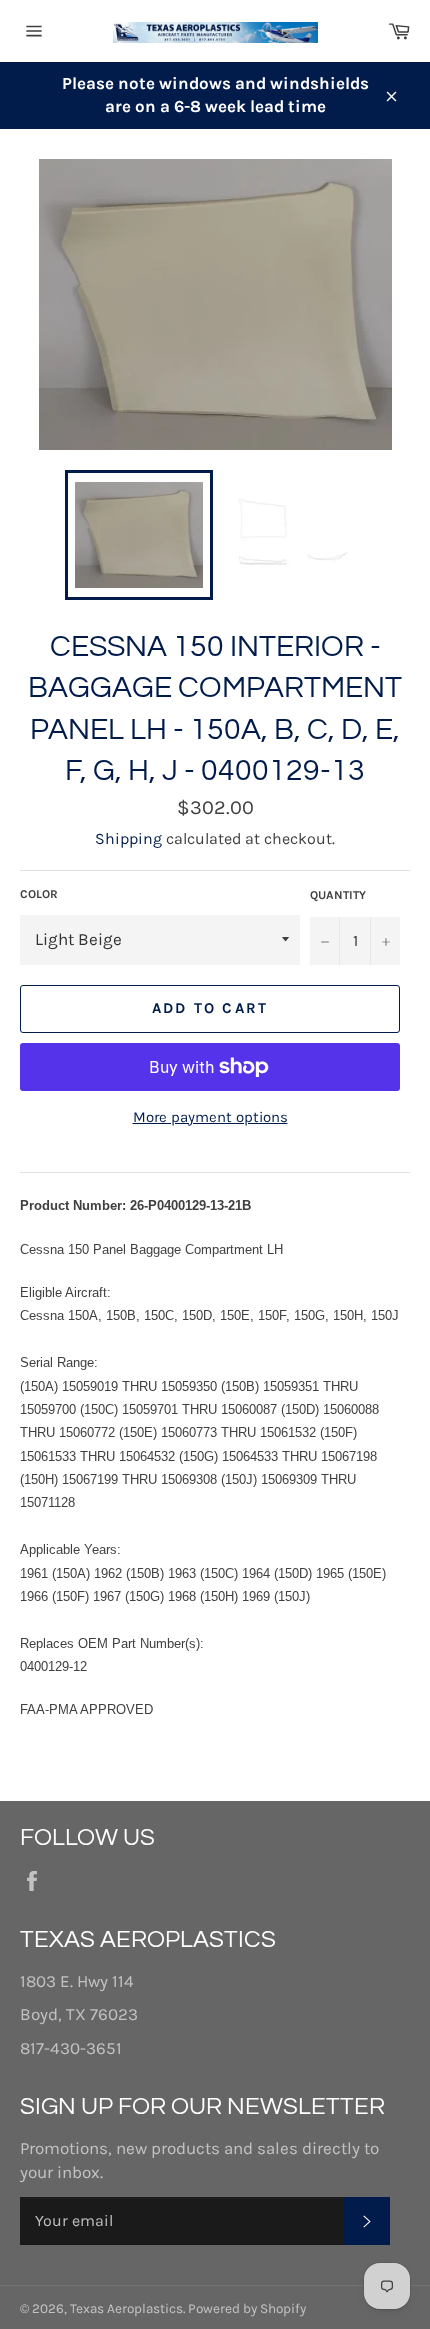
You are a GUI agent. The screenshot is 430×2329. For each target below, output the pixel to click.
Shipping (128, 838)
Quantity (338, 895)
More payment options (210, 1117)
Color (39, 894)
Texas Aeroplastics (126, 2308)
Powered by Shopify (247, 2308)
